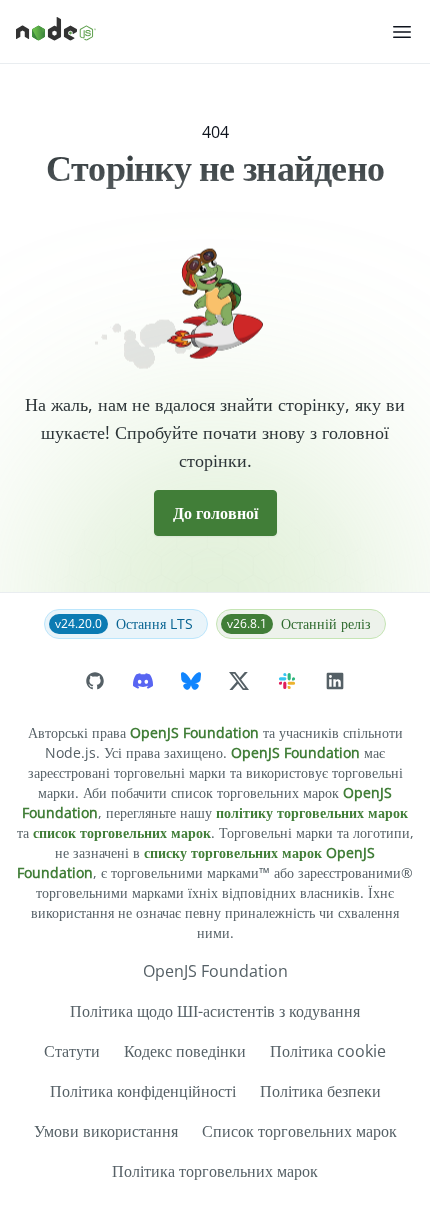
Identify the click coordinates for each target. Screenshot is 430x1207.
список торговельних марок (122, 832)
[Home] (203, 32)
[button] (402, 32)
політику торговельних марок (312, 812)
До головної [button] (215, 513)
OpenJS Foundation (194, 732)
